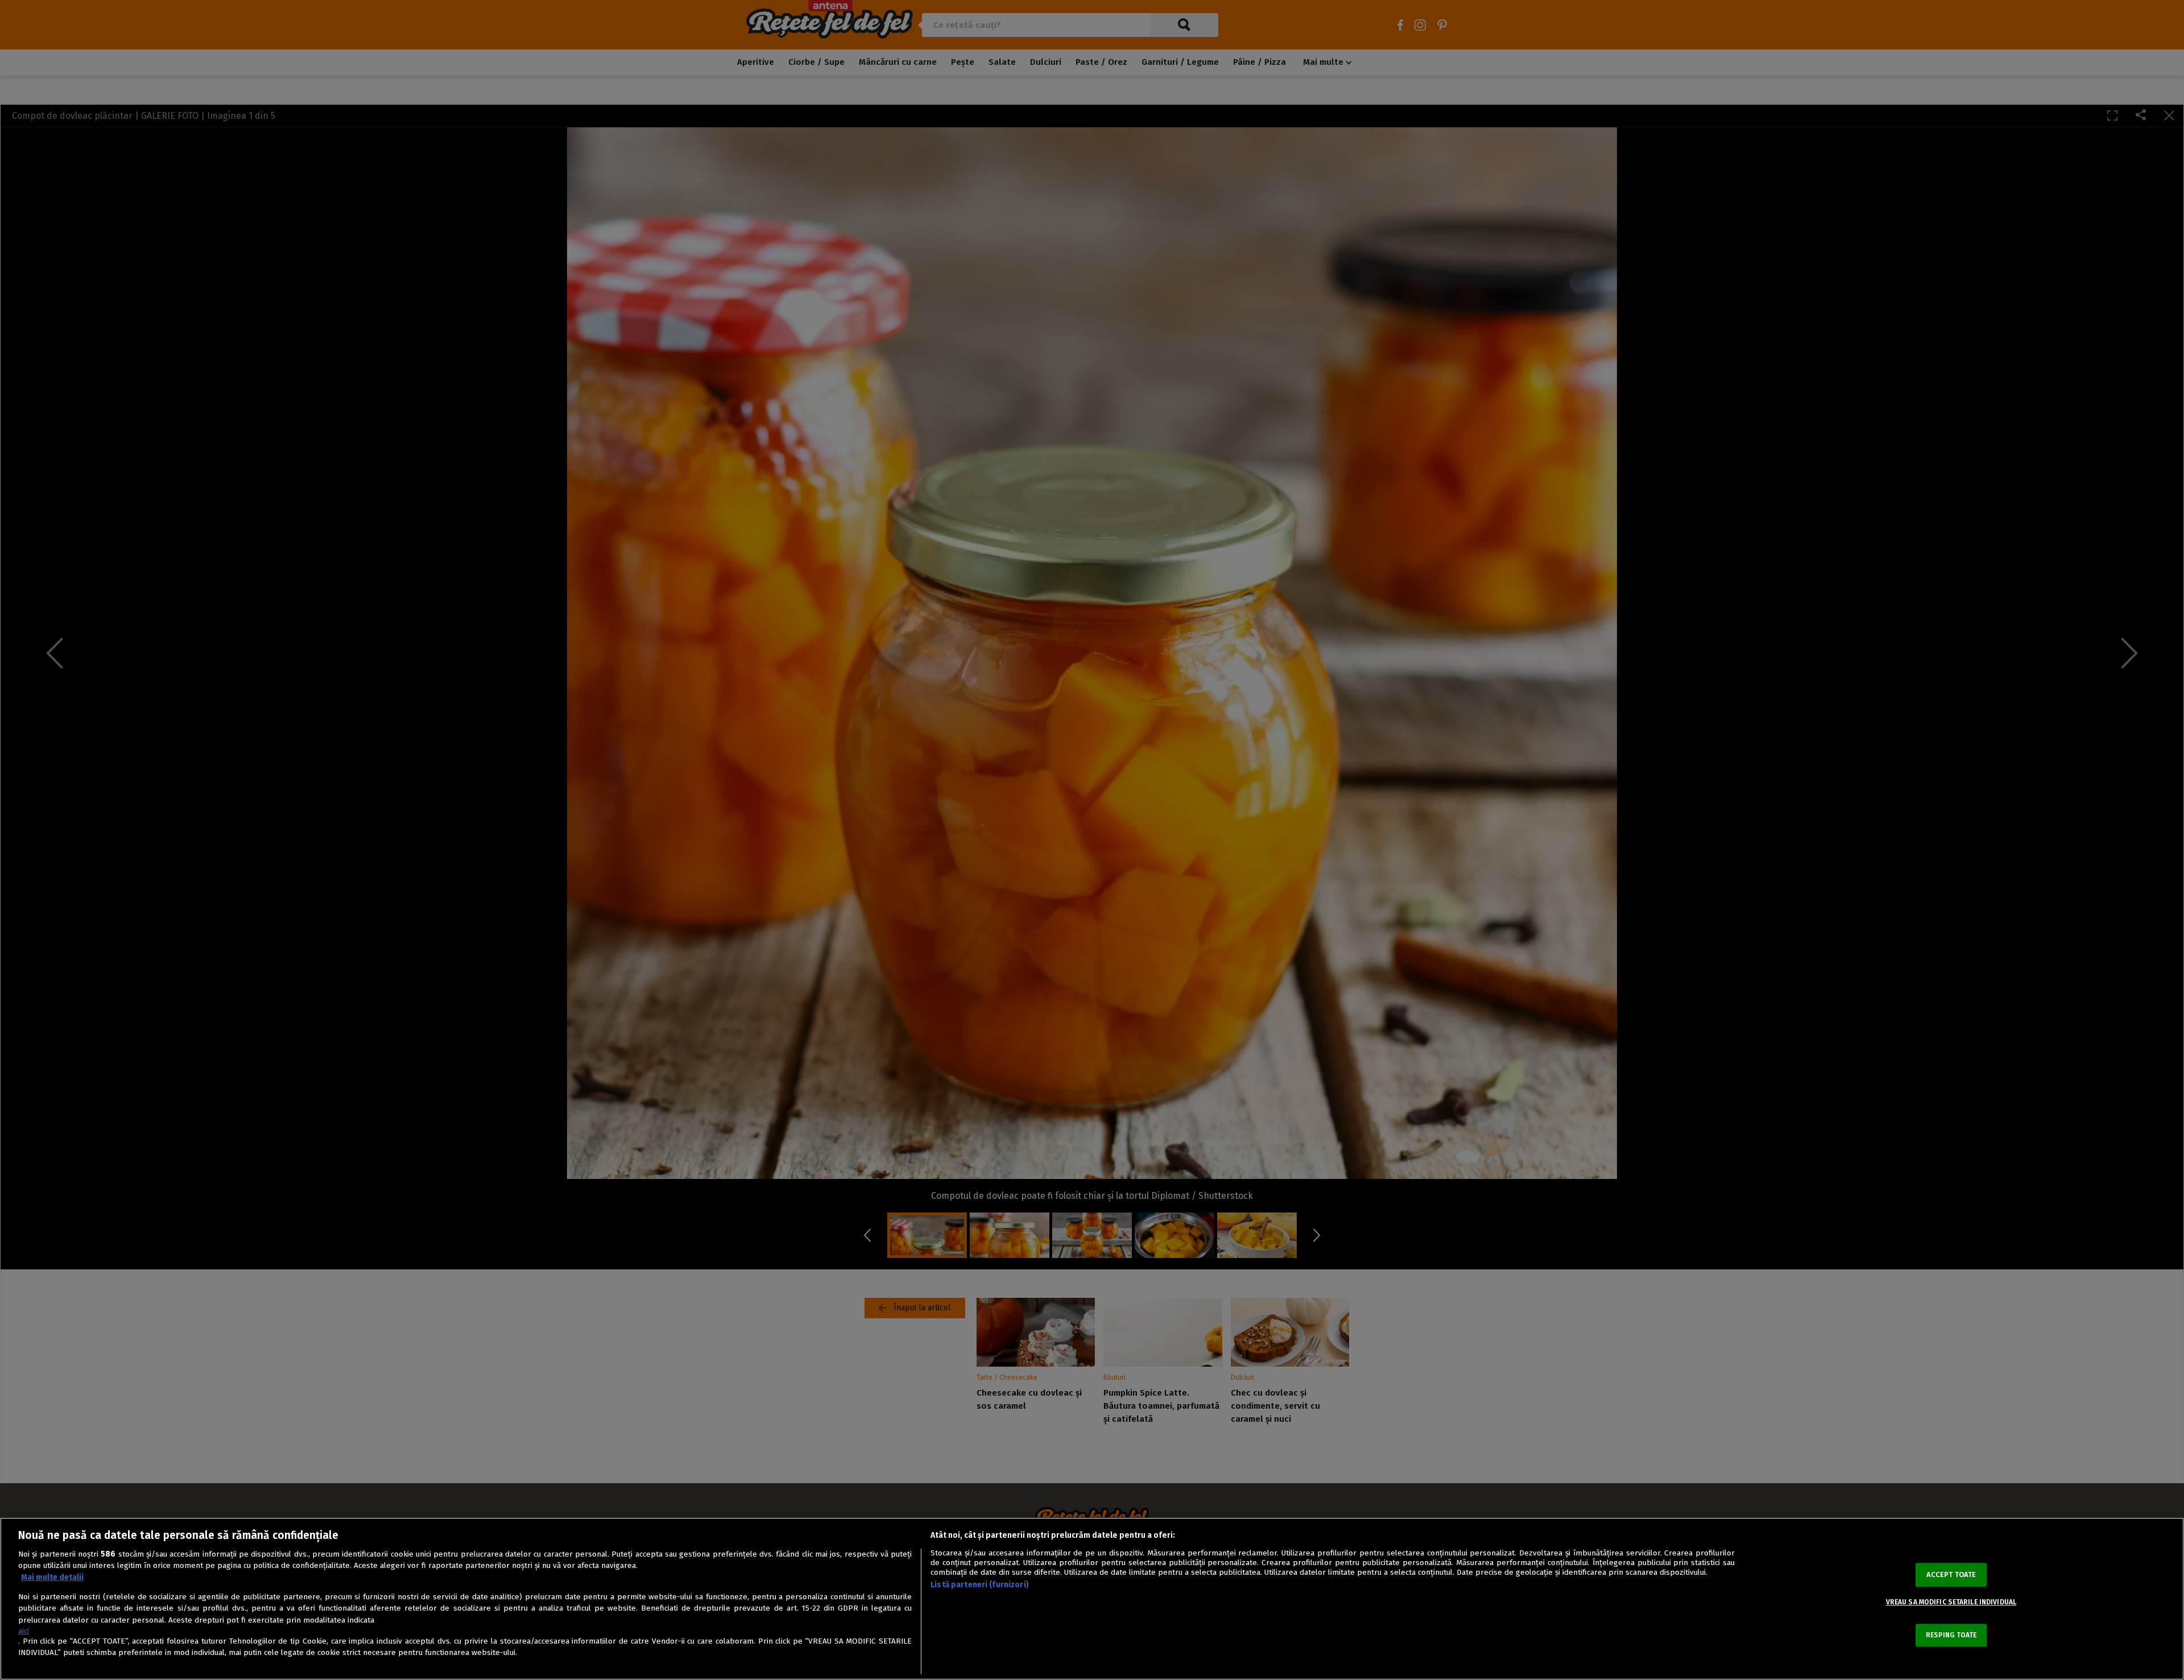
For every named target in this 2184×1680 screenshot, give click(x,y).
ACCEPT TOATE (1951, 1575)
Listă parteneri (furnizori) (980, 1585)
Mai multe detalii (52, 1577)
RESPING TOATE (1951, 1635)
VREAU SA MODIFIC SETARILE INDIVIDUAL (1951, 1602)
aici (24, 1631)
